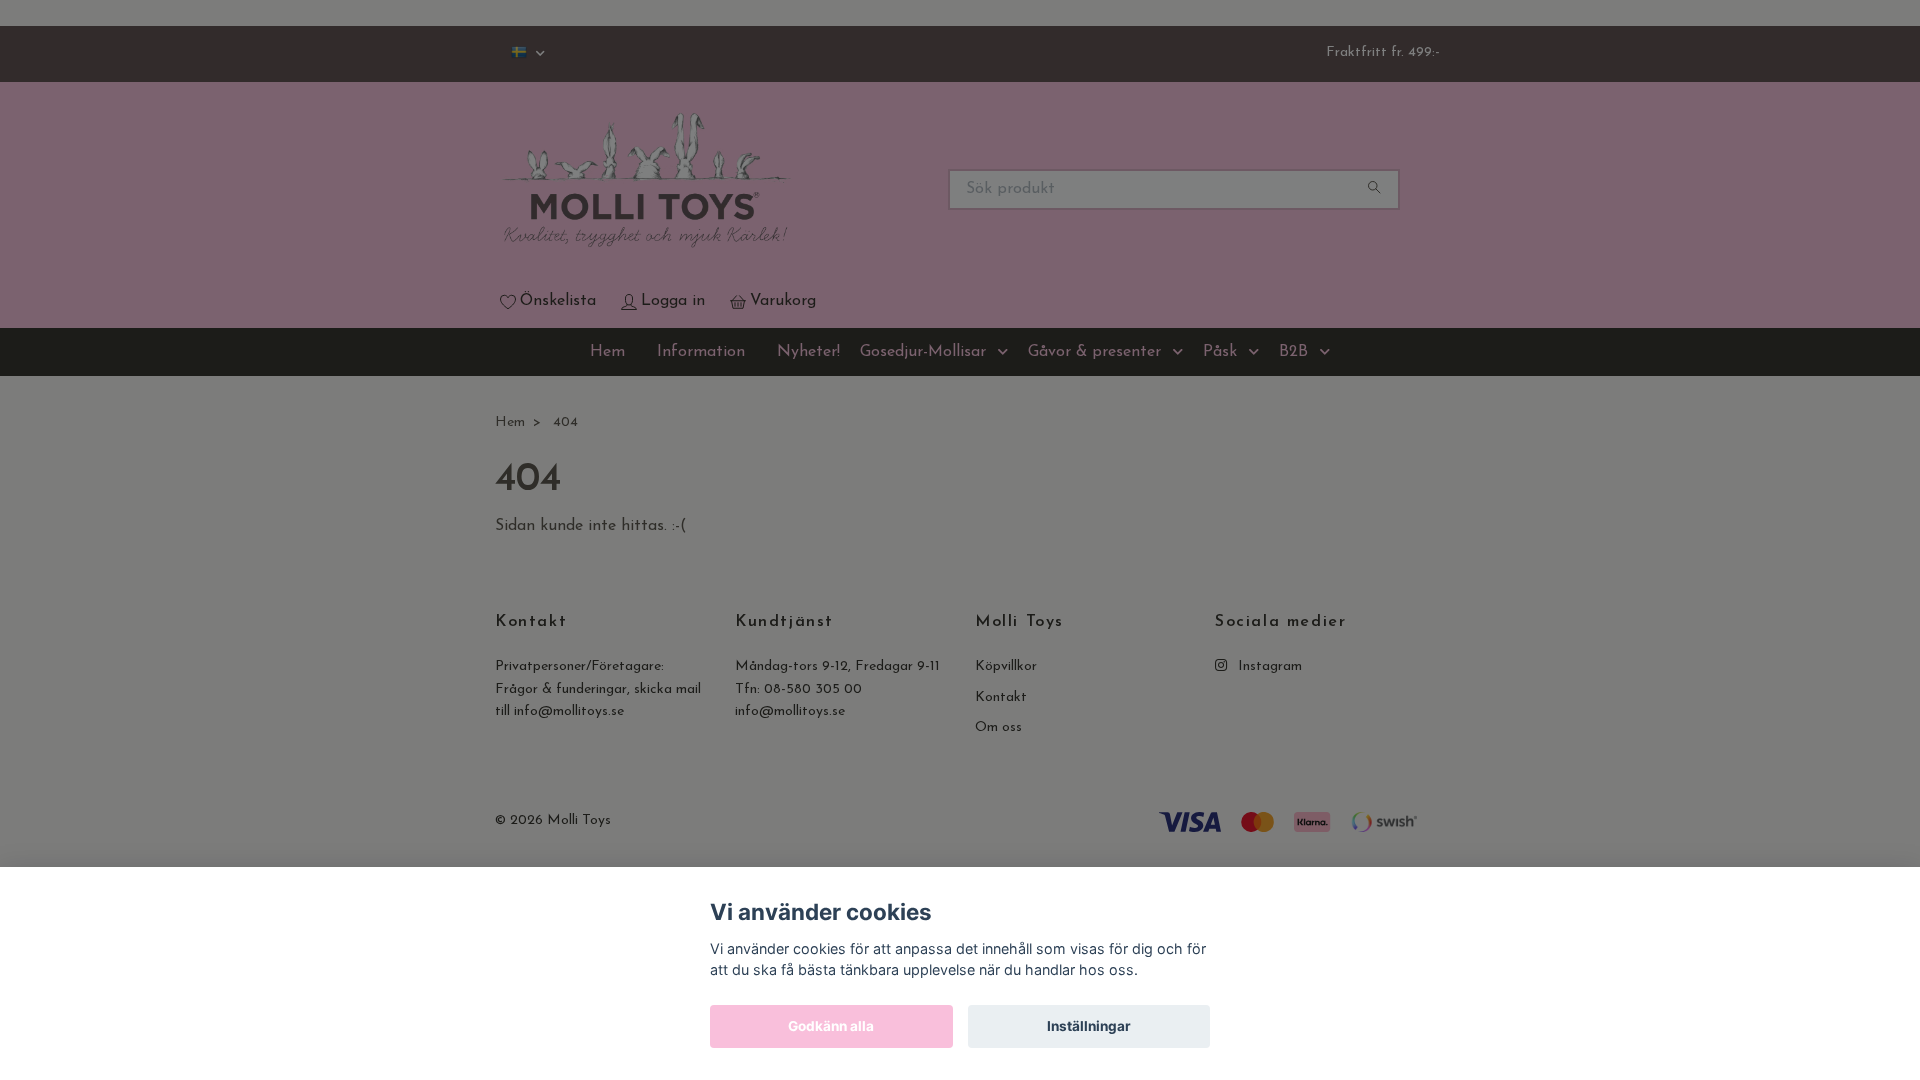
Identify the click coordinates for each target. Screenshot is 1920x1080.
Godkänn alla (831, 1026)
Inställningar (1089, 1026)
